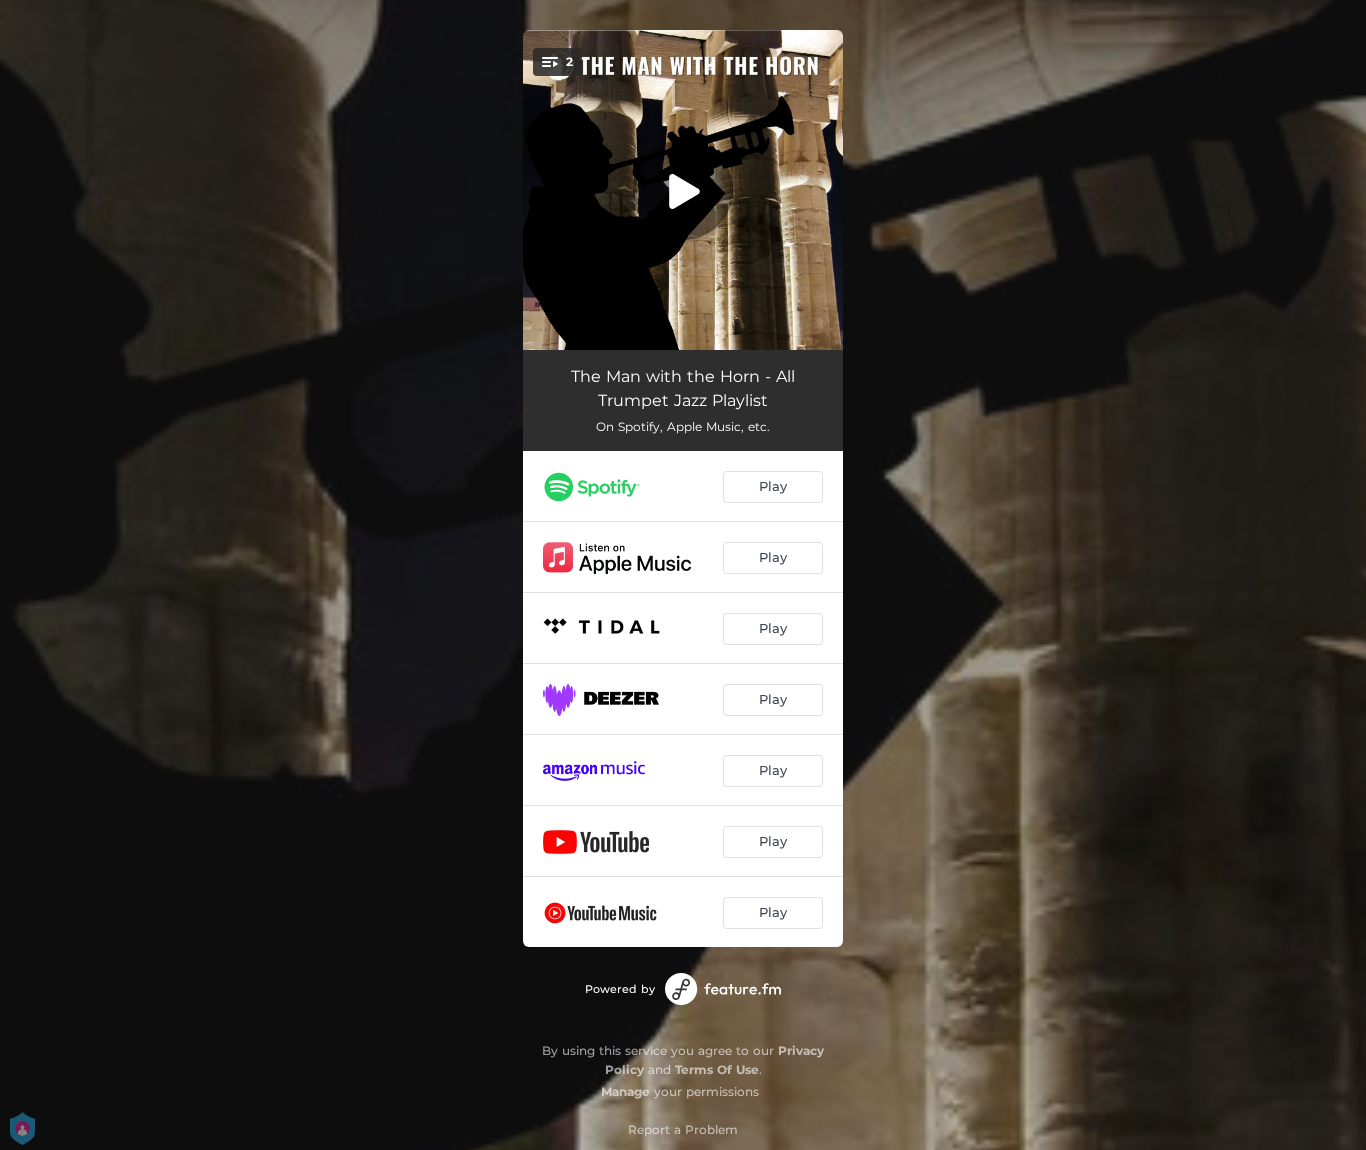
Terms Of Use (717, 1069)
